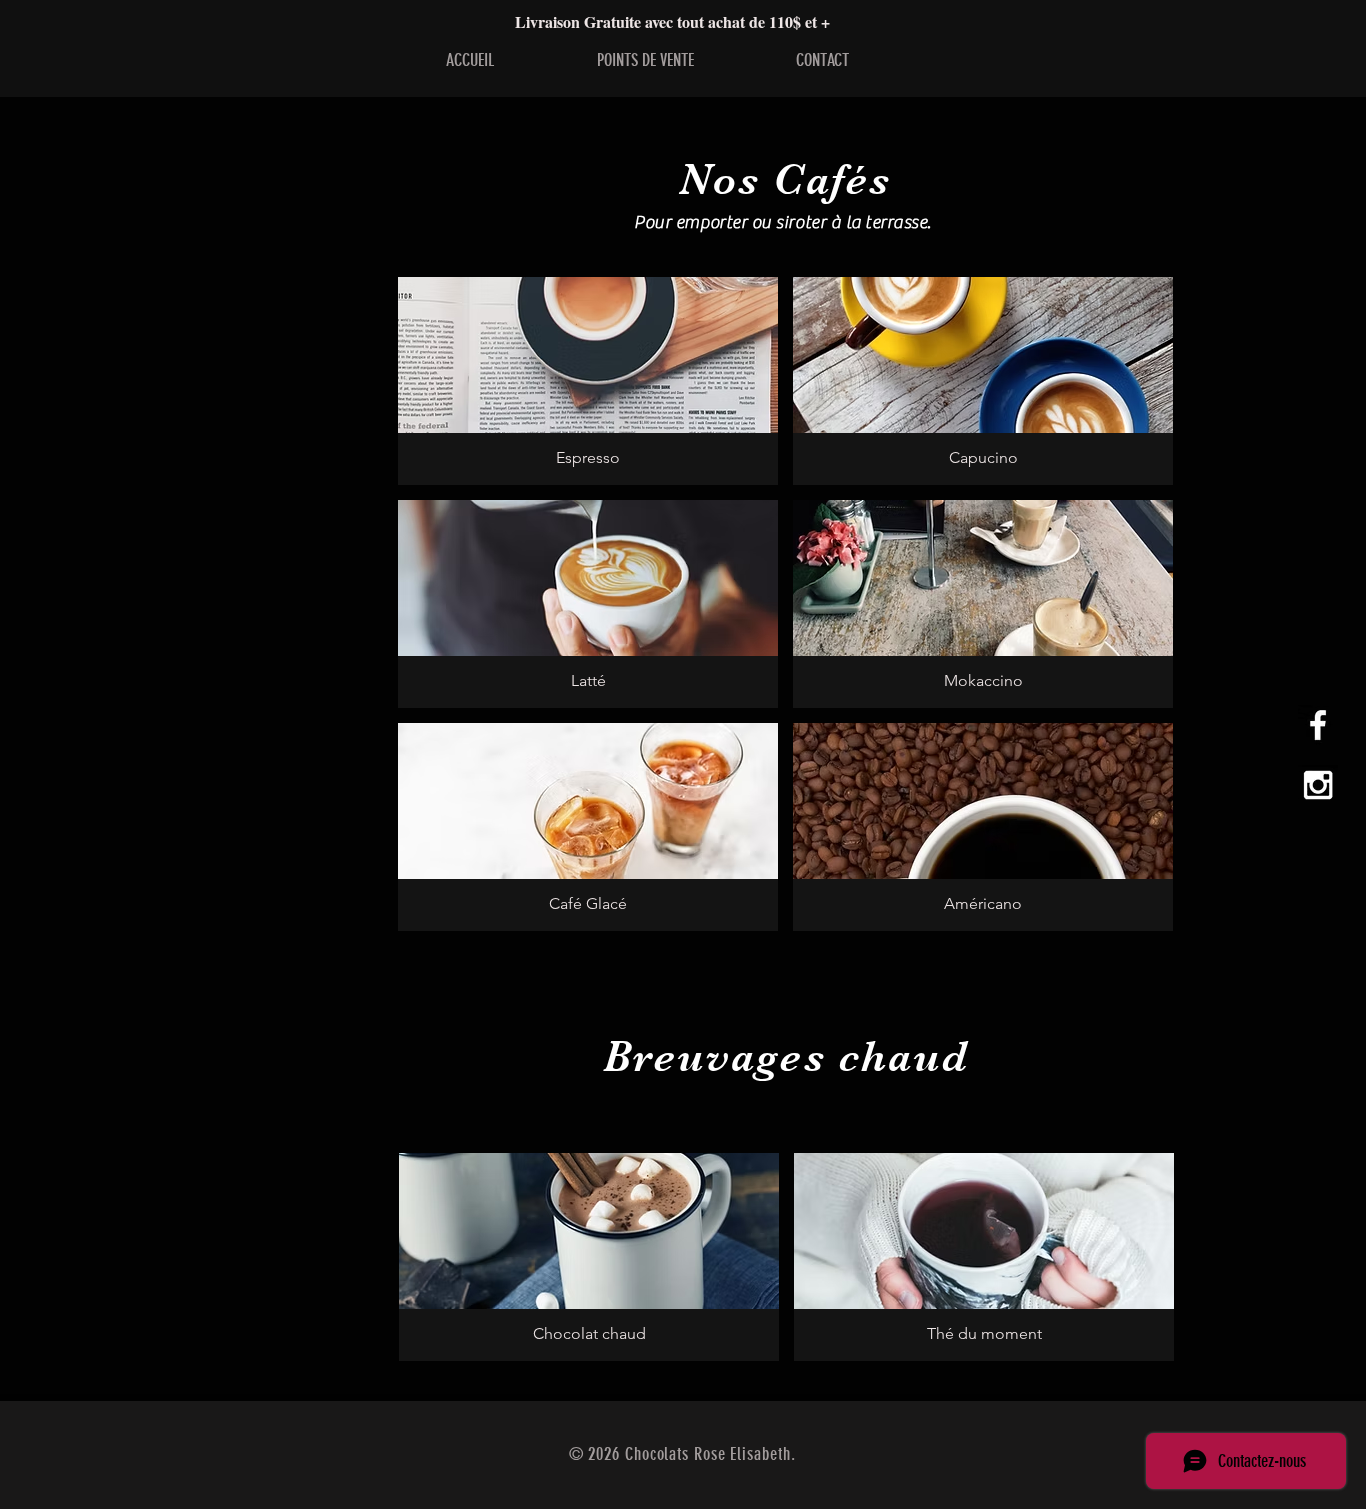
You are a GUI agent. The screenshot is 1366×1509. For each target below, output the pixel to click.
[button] (588, 381)
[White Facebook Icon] (1318, 725)
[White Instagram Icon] (1318, 785)
